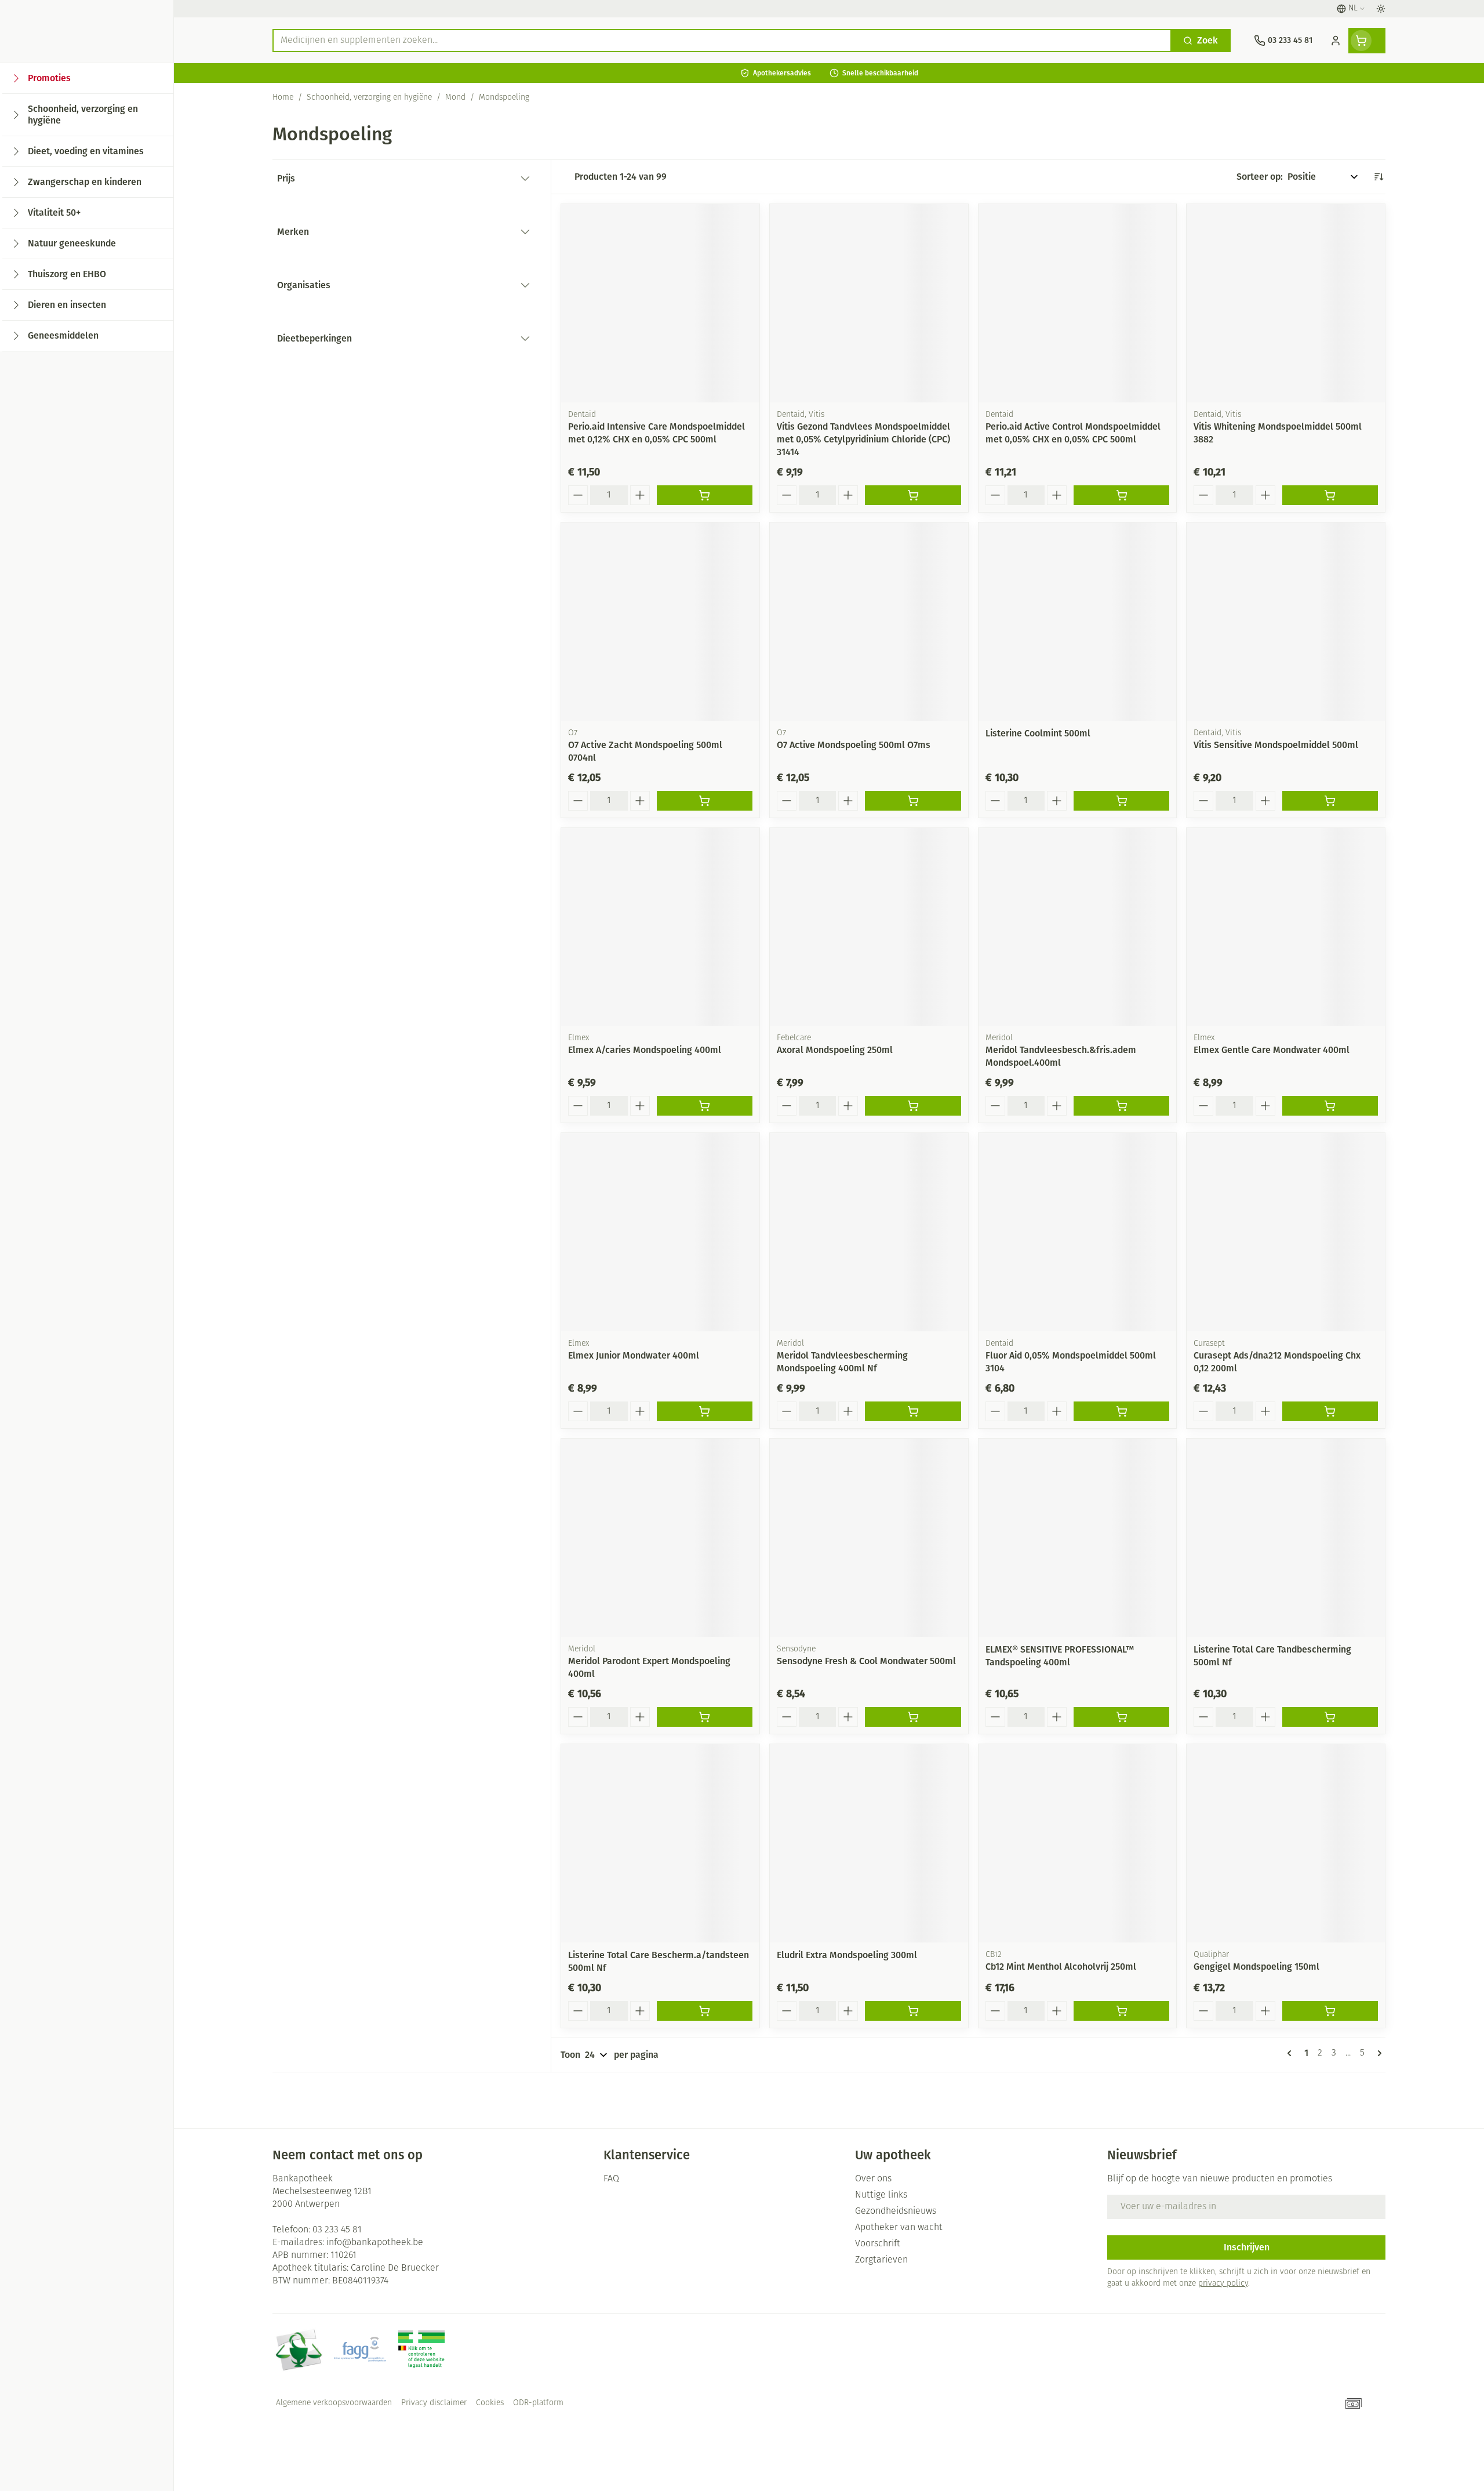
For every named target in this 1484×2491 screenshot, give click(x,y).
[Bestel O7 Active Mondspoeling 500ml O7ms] (913, 801)
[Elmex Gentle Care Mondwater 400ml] (1286, 927)
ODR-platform (538, 2403)
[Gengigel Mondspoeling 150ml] (1286, 1843)
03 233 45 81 (337, 2230)
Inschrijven (1247, 2247)
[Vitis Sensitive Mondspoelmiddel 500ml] (1286, 622)
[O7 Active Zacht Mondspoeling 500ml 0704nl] (660, 622)
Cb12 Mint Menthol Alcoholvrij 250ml (1061, 1967)
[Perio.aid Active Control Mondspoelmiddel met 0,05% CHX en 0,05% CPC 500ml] (1078, 303)
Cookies (490, 2403)
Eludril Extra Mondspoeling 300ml (847, 1955)
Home (283, 98)
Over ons (873, 2179)
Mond (455, 98)
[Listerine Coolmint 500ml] (1078, 622)
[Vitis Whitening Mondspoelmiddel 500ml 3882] (1286, 303)
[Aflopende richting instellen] (1378, 177)
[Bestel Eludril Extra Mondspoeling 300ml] (913, 2011)
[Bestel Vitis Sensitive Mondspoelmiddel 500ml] (1330, 801)
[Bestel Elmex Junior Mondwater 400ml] (705, 1411)
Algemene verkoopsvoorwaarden (334, 2403)
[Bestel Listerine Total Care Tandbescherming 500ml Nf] (1330, 1717)
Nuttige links (881, 2195)
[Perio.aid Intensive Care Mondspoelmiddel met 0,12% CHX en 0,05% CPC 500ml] (660, 303)
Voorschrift (878, 2244)
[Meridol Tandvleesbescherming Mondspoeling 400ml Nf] (869, 1232)
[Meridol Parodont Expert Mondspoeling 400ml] (660, 1538)
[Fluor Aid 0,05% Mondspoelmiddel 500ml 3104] (1078, 1232)
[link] (1292, 2053)
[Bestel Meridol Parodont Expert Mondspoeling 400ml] (705, 1717)
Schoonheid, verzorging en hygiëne (369, 98)
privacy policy (1223, 2284)
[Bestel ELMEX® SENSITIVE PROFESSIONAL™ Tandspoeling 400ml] (1121, 1717)
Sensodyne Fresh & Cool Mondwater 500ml (866, 1661)
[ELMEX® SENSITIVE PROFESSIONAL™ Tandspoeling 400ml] (1078, 1538)
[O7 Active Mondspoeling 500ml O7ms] (869, 622)
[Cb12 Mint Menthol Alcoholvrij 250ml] (1078, 1843)
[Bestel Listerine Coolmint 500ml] (1121, 801)
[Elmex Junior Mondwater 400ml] (660, 1232)
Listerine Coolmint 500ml (1038, 733)
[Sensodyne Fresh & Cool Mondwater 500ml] (869, 1538)
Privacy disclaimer (434, 2403)
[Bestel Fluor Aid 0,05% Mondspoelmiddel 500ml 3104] (1121, 1411)
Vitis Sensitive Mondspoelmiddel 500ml (1276, 745)
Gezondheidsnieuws (896, 2212)
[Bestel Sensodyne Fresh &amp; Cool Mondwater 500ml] (913, 1717)
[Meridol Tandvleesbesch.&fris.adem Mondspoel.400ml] (1078, 927)
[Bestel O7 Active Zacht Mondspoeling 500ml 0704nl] (705, 801)
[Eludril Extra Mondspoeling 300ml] (869, 1843)
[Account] (1336, 41)
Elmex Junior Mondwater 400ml (634, 1355)
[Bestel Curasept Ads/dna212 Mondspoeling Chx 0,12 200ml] (1330, 1411)
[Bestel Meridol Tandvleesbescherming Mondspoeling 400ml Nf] (913, 1411)
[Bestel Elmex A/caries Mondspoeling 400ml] (705, 1106)
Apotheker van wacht (899, 2228)
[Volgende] (1377, 2053)
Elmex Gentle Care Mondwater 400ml (1272, 1050)
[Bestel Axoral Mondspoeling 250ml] (913, 1106)
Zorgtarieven (881, 2260)
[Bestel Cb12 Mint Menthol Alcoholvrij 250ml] (1121, 2011)
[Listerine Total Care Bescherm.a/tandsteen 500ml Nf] (660, 1843)
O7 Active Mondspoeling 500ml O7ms (854, 745)
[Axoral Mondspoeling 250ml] (869, 927)
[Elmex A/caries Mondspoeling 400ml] (660, 927)
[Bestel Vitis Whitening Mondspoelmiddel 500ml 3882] (1330, 495)
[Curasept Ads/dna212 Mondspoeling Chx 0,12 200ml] (1286, 1232)
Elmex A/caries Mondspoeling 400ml (645, 1050)
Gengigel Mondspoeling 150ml (1256, 1967)
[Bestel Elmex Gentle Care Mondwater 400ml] (1330, 1106)
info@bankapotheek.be (375, 2243)
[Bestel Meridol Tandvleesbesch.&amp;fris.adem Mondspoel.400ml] (1121, 1106)
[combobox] (722, 41)
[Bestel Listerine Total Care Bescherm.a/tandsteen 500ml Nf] (705, 2011)
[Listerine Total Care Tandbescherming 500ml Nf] (1286, 1538)
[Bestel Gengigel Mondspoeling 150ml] (1330, 2011)
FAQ (611, 2179)
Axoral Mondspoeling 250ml (835, 1050)
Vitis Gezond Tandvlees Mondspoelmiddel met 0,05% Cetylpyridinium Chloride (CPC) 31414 (863, 439)
